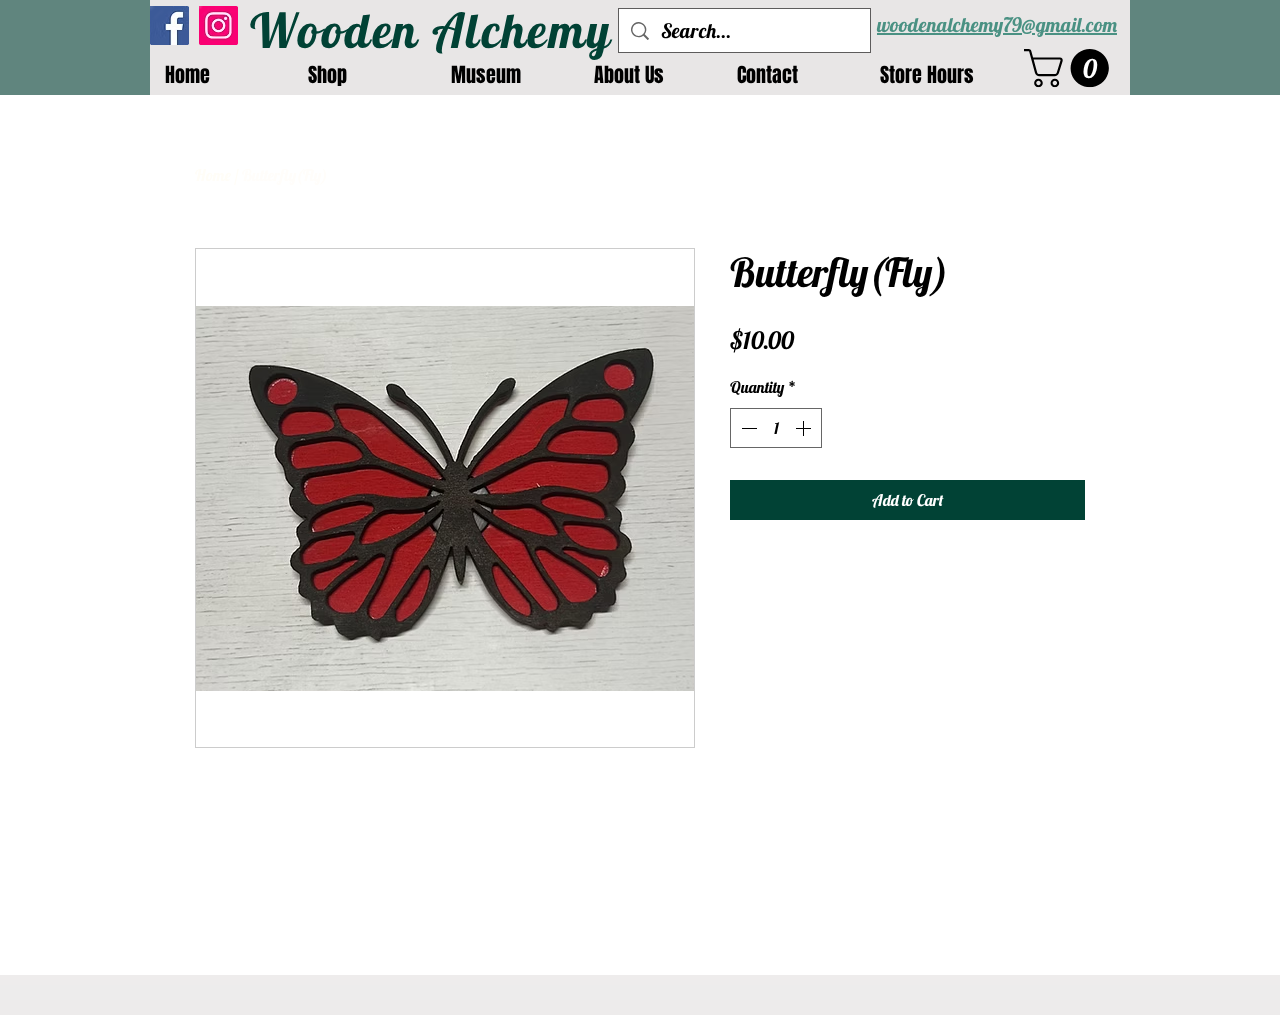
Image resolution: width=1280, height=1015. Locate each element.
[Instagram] (218, 25)
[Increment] (805, 428)
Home (213, 175)
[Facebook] (169, 25)
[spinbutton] (776, 428)
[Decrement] (747, 428)
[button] (1071, 68)
